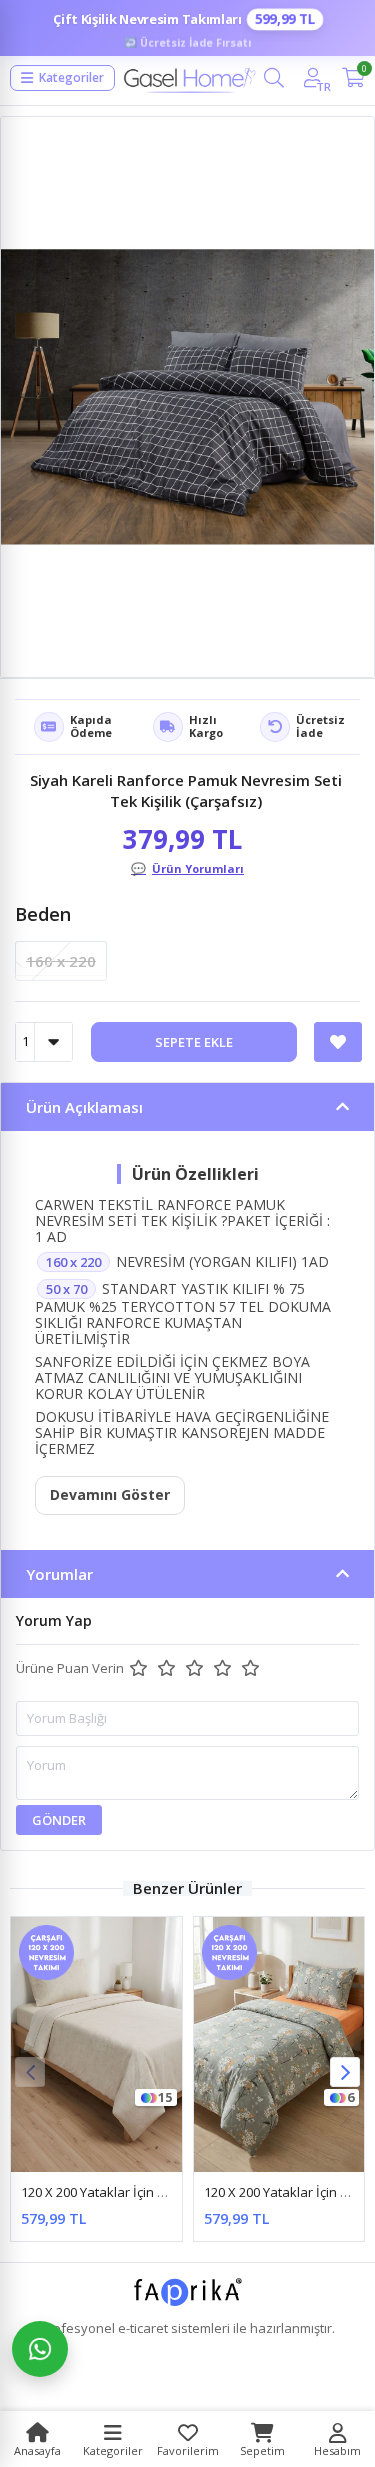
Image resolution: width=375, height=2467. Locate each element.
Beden (43, 914)
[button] (345, 2072)
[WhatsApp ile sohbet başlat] (40, 2349)
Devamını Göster (110, 1494)
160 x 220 (61, 961)
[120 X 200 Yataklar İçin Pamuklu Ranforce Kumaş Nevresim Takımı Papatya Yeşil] (279, 2045)
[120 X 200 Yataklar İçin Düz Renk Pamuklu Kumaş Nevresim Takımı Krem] (96, 2045)
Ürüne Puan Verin (70, 1668)
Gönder (59, 1820)
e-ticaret (143, 2328)
